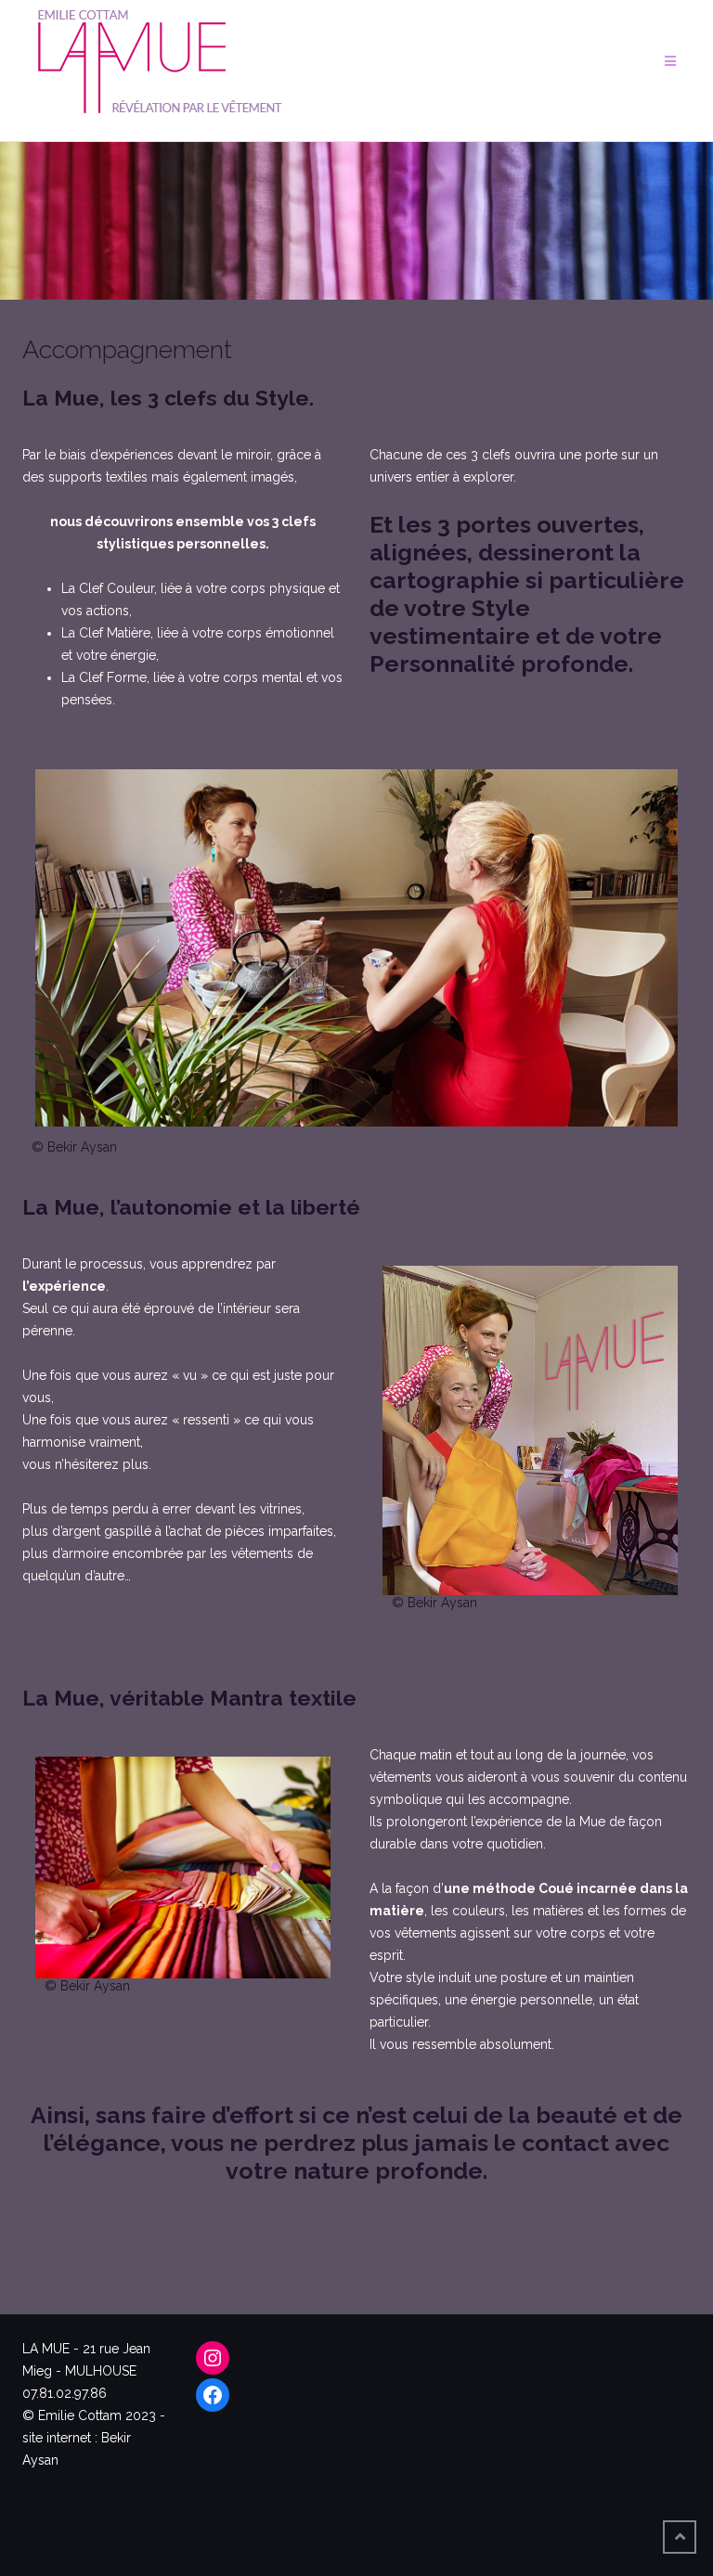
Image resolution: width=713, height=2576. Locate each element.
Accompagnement (127, 349)
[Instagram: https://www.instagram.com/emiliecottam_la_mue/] (213, 2358)
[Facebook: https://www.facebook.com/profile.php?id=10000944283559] (213, 2395)
